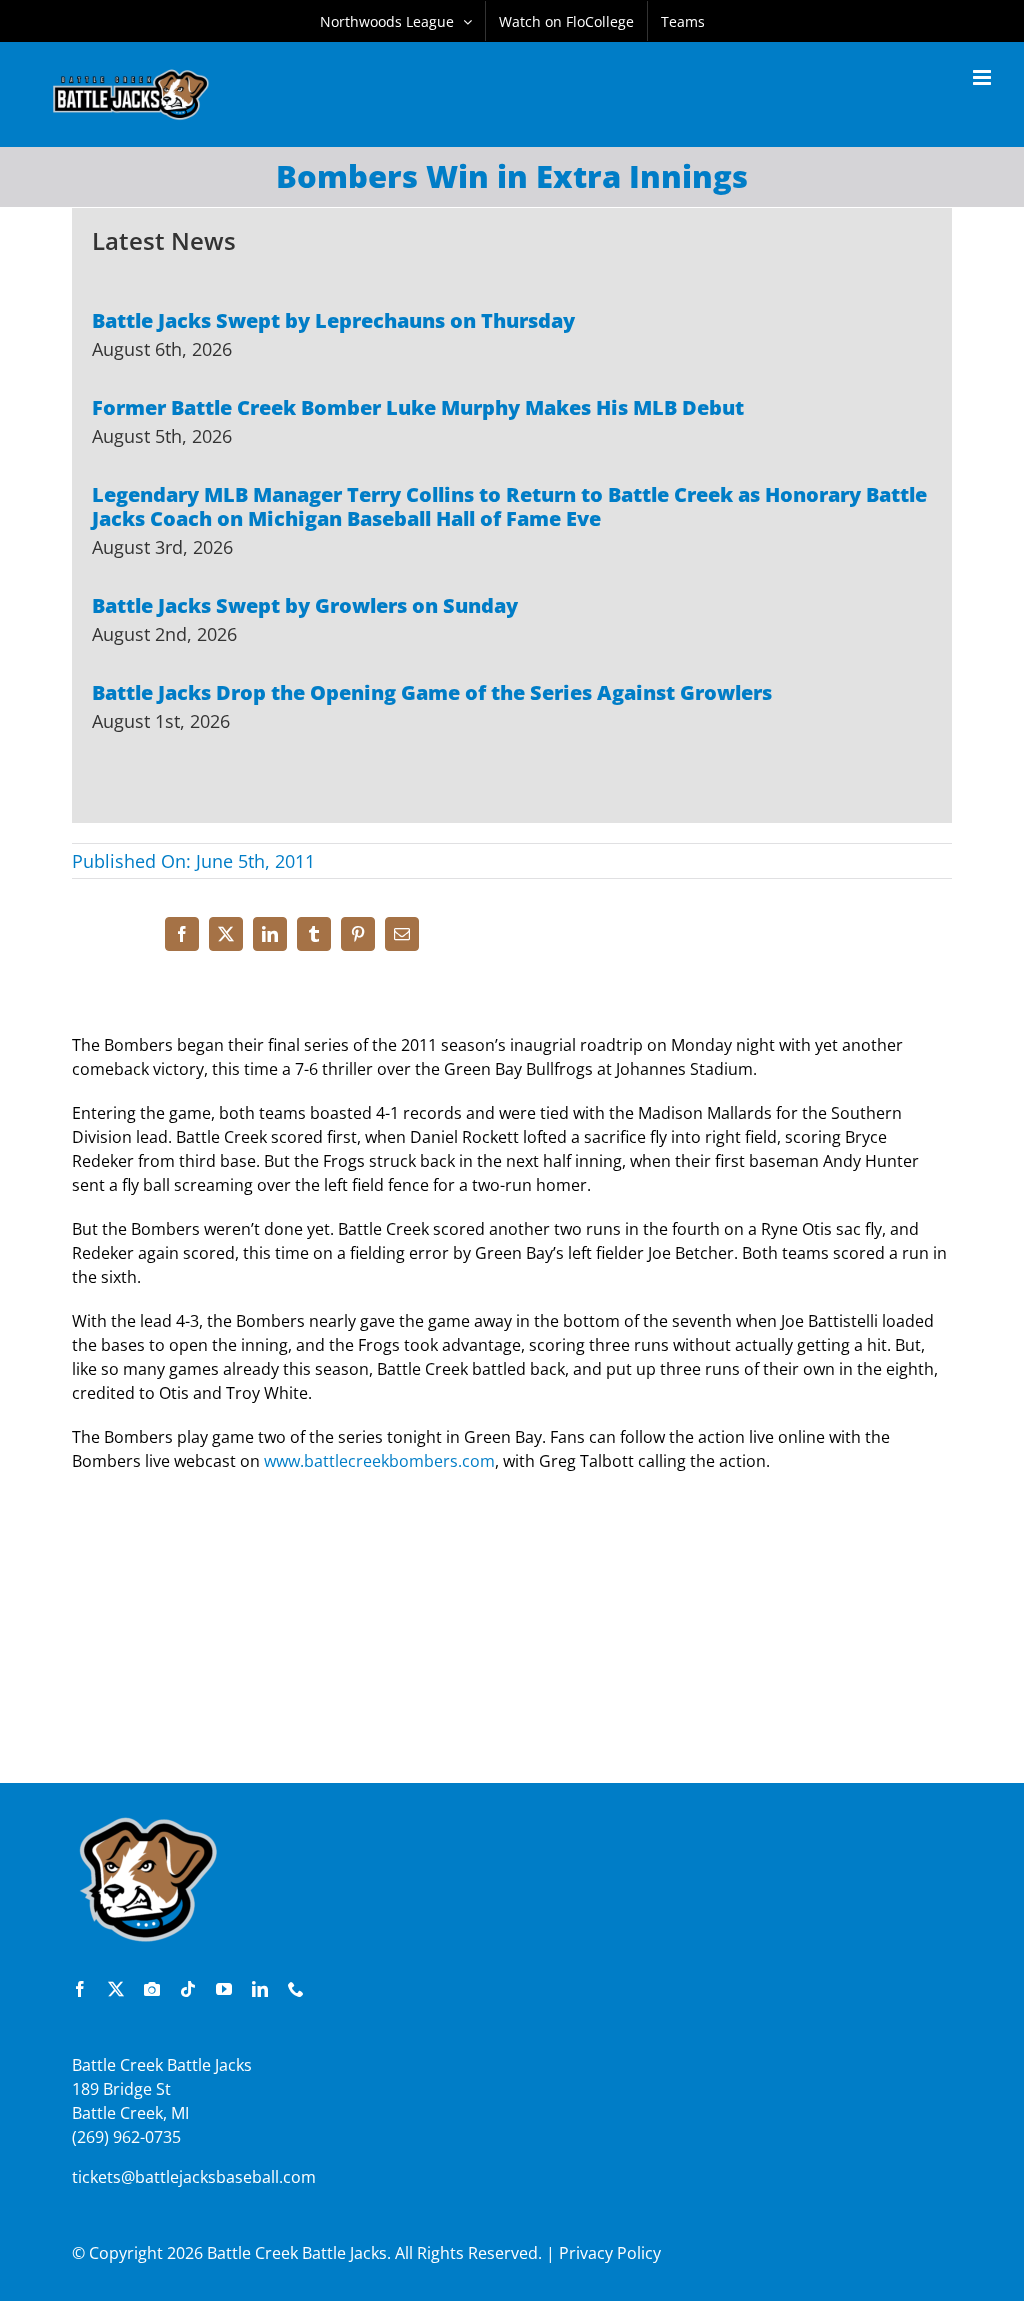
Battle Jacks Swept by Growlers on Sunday (305, 605)
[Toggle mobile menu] (983, 77)
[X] (226, 934)
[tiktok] (188, 1989)
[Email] (402, 934)
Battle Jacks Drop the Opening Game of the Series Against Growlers (432, 692)
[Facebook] (182, 934)
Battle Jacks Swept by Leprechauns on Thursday (333, 320)
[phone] (296, 1989)
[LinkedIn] (270, 934)
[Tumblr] (314, 934)
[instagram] (152, 1989)
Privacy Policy (610, 2253)
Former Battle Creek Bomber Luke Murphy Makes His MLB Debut (418, 407)
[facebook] (80, 1989)
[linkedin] (260, 1989)
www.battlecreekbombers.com (379, 1461)
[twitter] (116, 1989)
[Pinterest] (358, 934)
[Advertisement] (512, 1638)
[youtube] (224, 1989)
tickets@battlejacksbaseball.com (194, 2177)
